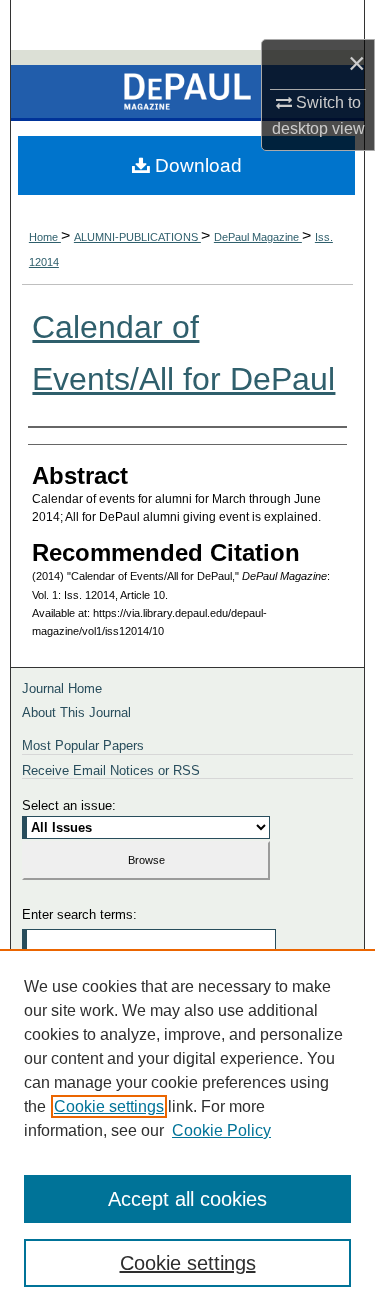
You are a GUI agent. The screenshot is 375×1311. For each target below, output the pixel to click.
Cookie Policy (221, 1130)
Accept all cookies (187, 1199)
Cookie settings (109, 1106)
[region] (187, 1130)
